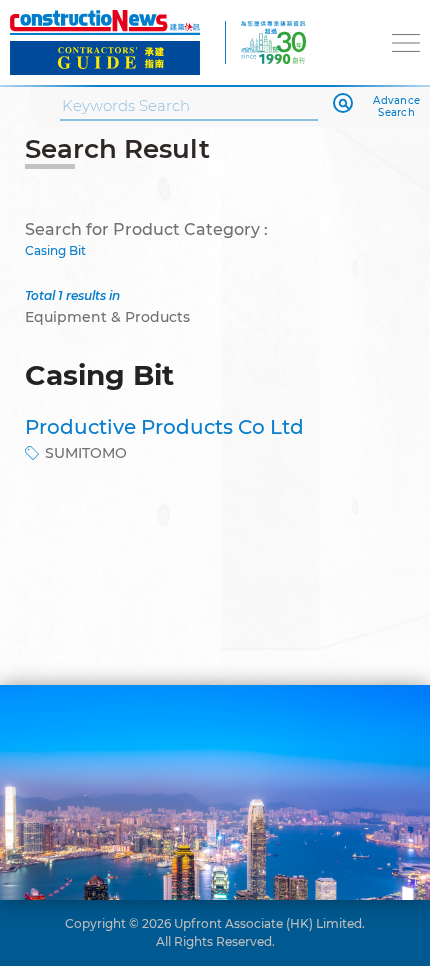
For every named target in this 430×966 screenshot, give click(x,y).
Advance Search (396, 107)
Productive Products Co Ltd (164, 427)
